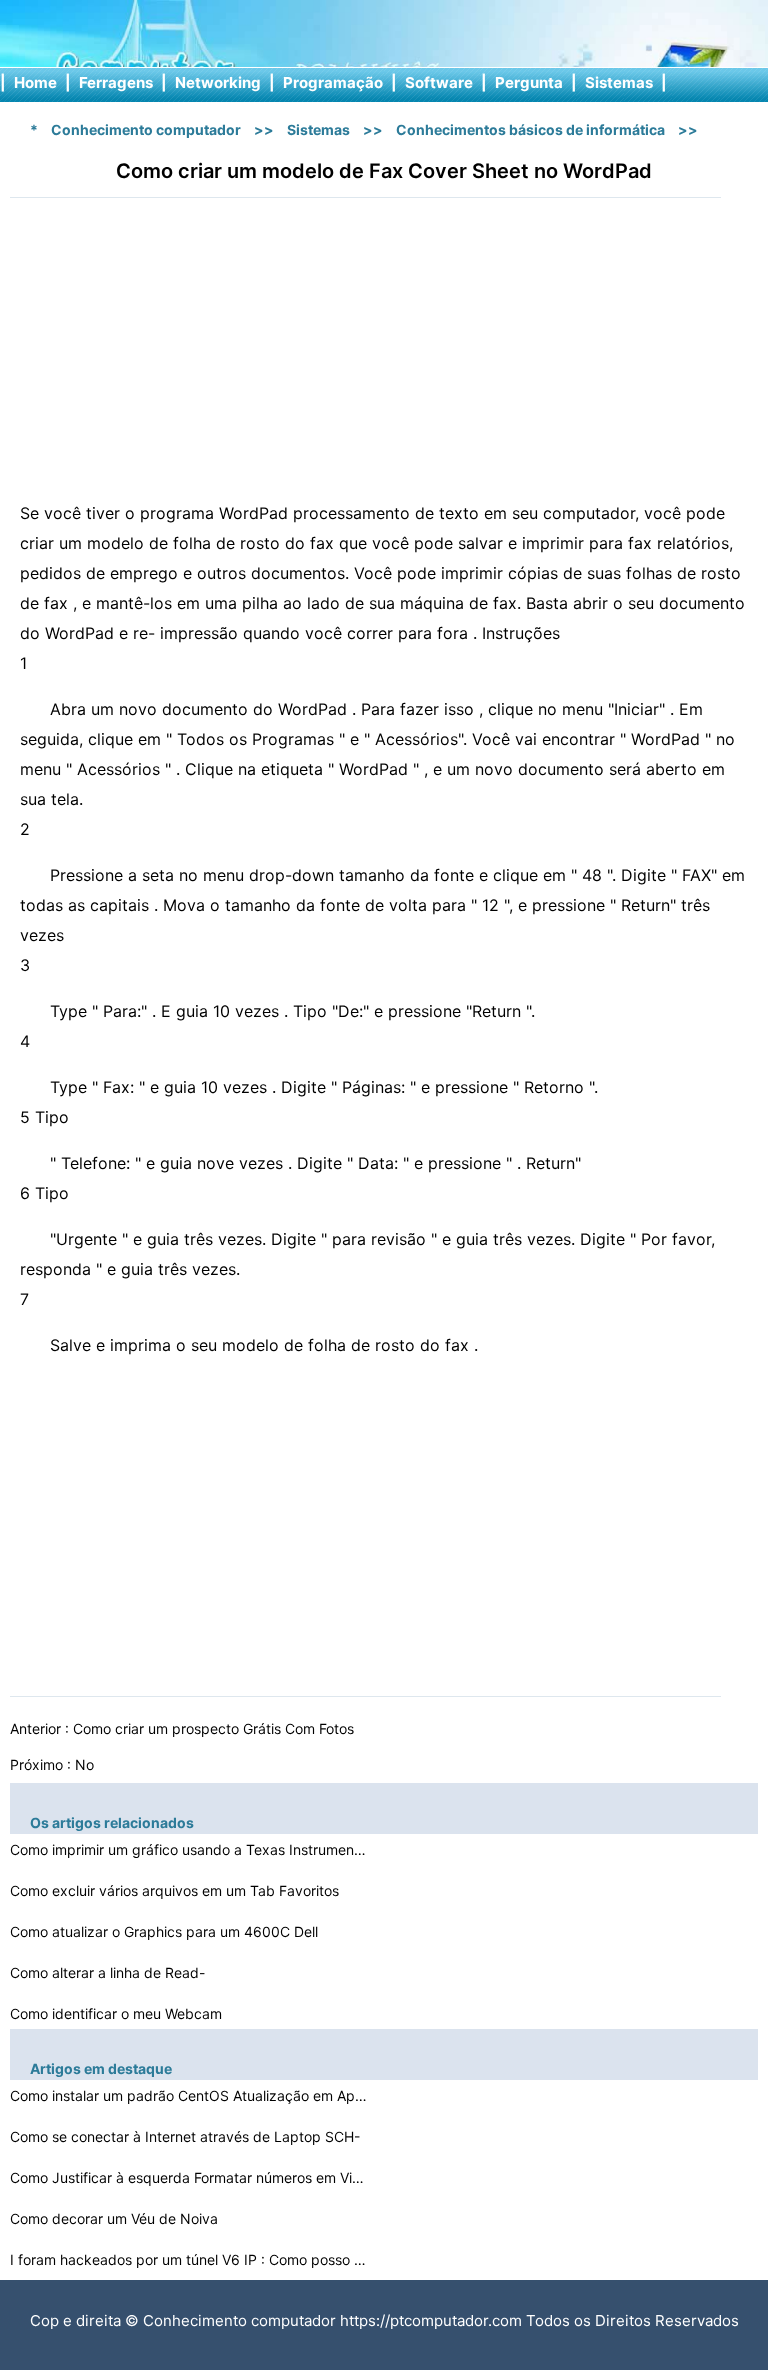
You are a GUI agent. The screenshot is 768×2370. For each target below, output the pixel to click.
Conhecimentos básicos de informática (530, 129)
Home (35, 82)
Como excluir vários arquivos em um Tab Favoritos (176, 1890)
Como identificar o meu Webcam (118, 2013)
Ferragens (116, 82)
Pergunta (529, 82)
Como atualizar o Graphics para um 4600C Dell (166, 1931)
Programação (333, 82)
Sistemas (619, 82)
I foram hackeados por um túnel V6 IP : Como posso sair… (190, 2259)
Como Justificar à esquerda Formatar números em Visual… (190, 2177)
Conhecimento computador (146, 129)
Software (439, 82)
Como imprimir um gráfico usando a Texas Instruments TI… (190, 1849)
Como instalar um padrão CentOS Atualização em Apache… (190, 2095)
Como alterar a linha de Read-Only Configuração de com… (107, 1975)
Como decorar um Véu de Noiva (116, 2218)
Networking (218, 82)
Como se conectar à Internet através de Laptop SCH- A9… (185, 2139)
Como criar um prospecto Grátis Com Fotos (215, 1728)
